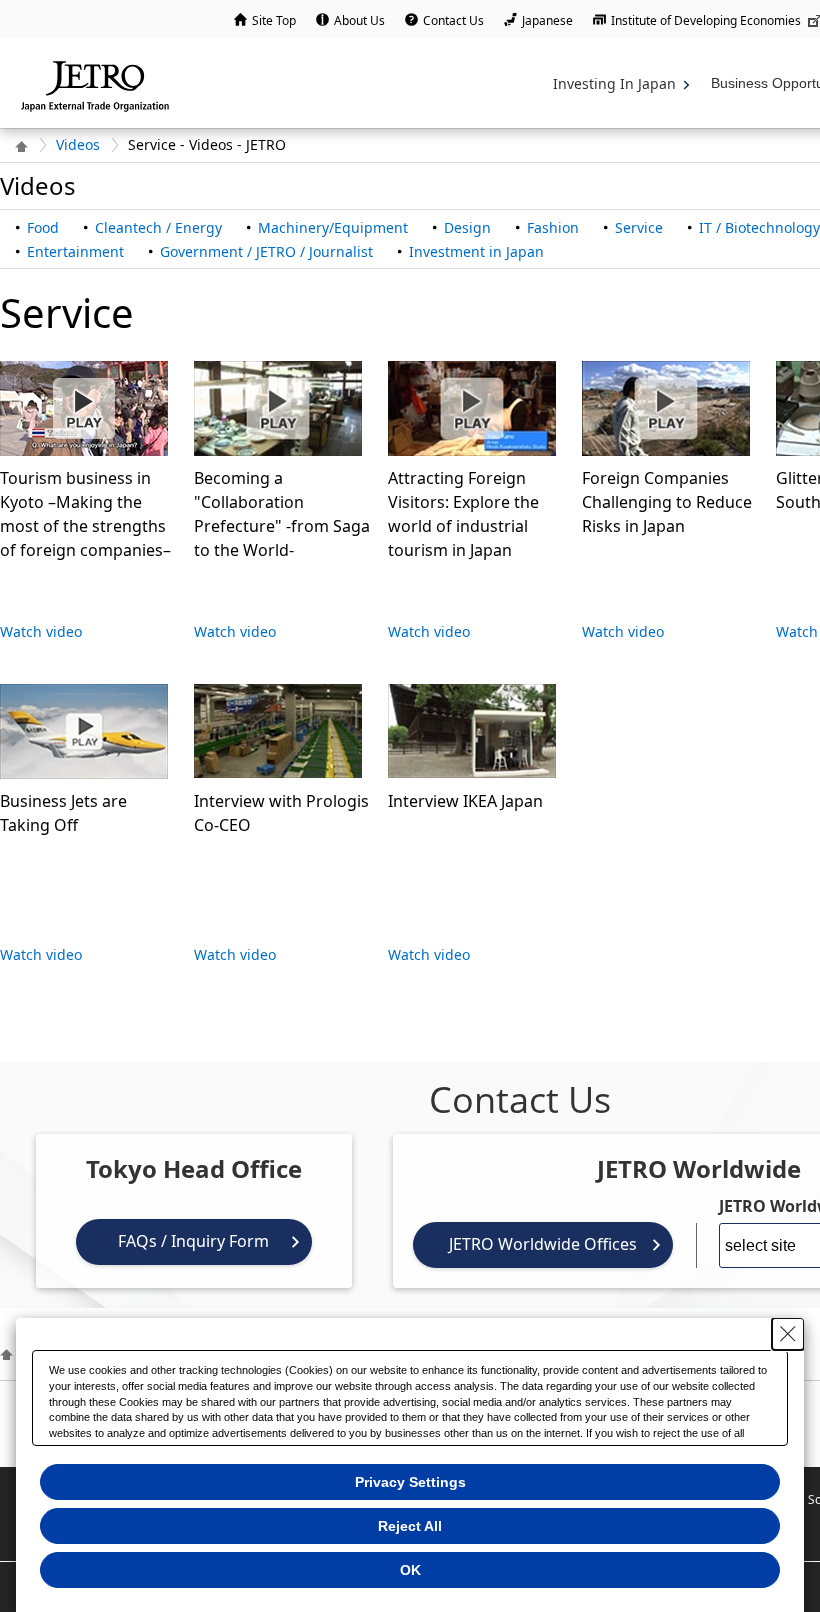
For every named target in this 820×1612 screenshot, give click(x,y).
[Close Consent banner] (788, 1334)
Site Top (274, 20)
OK (410, 1570)
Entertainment (75, 251)
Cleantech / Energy (158, 227)
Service (639, 227)
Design (467, 227)
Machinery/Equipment (333, 227)
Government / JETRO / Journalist (266, 251)
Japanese (547, 20)
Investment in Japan (476, 251)
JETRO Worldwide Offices (543, 1244)
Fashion (553, 227)
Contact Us (453, 20)
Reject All (410, 1526)
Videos (78, 144)
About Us (359, 20)
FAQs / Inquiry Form (193, 1241)
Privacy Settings (410, 1482)
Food (43, 227)
